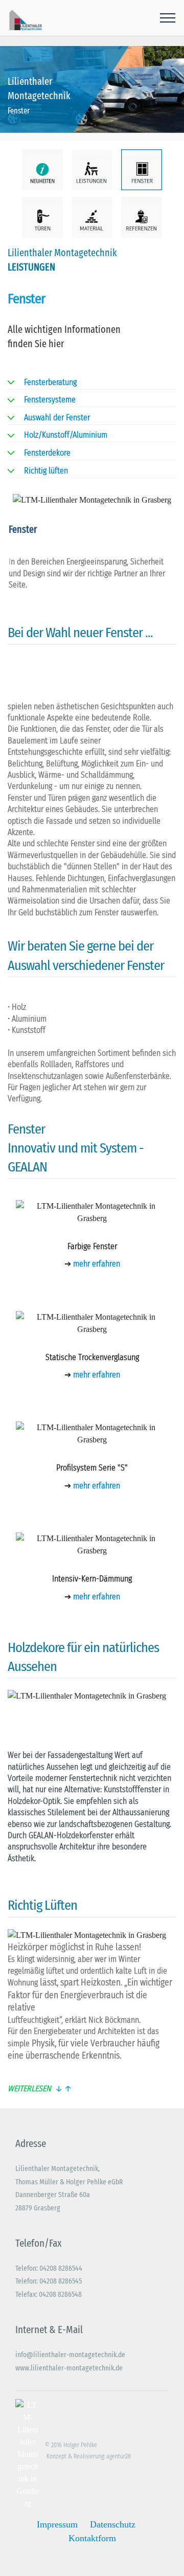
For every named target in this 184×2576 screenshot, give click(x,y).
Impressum (57, 2524)
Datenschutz (113, 2524)
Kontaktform (92, 2538)
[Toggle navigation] (168, 18)
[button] (92, 2089)
